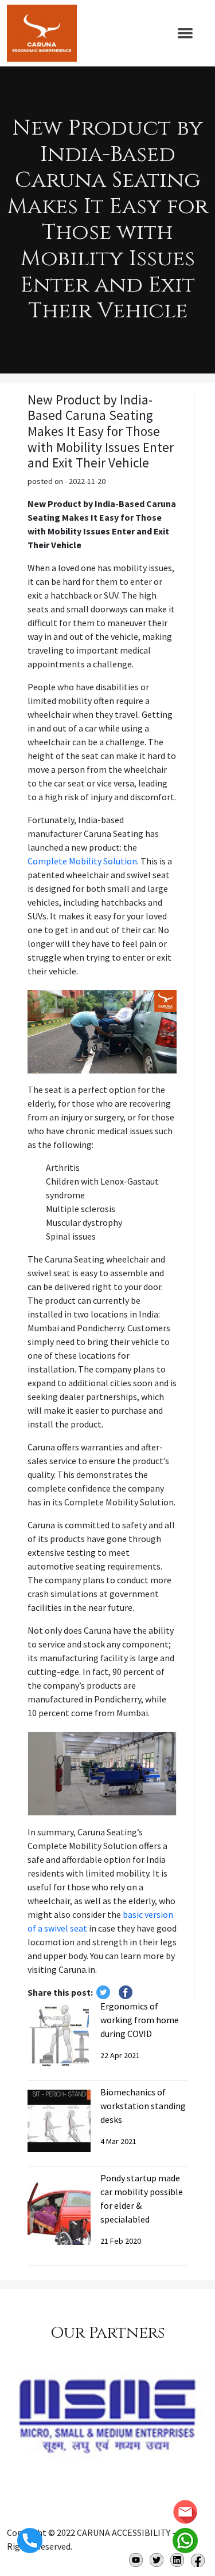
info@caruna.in (185, 2512)
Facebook (198, 2560)
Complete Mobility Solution (82, 861)
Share (126, 1992)
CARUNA (42, 33)
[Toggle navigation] (185, 33)
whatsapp (185, 2540)
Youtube (136, 2560)
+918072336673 (30, 2540)
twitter (103, 1992)
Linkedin (177, 2560)
